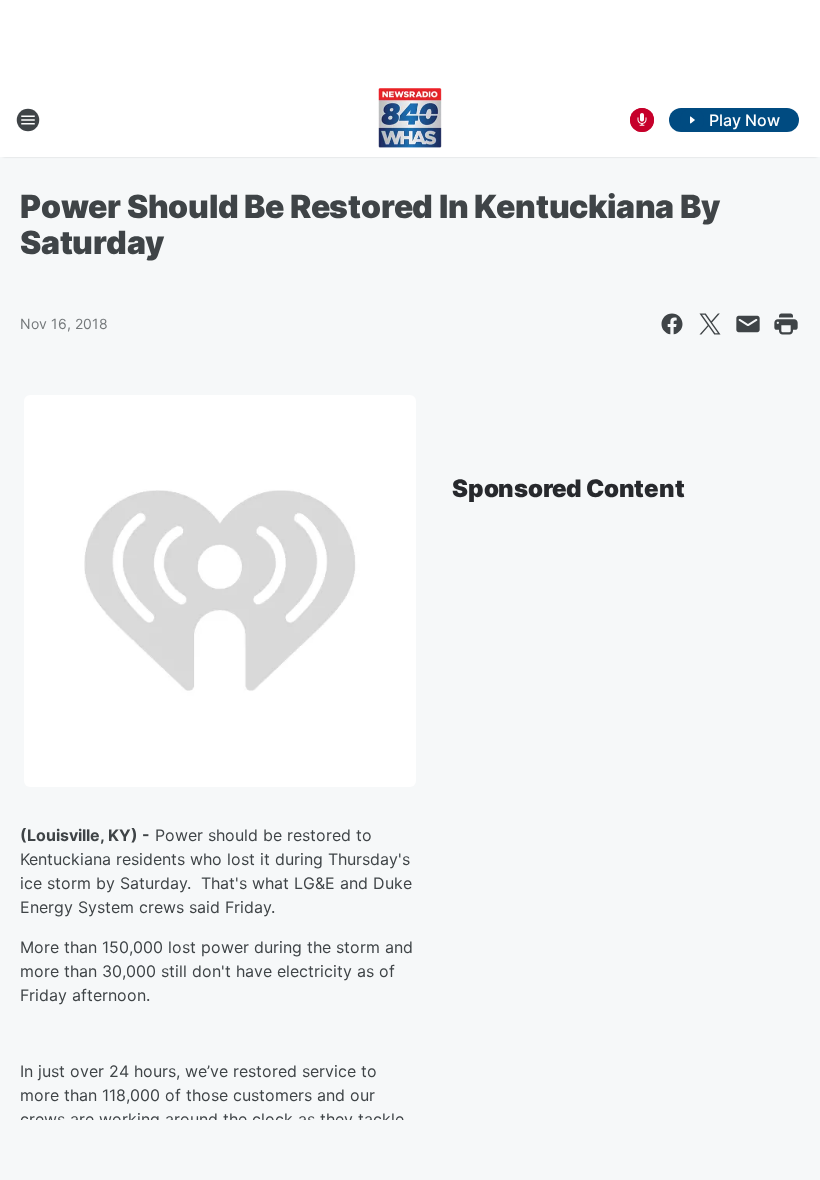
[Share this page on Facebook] (672, 324)
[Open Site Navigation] (28, 120)
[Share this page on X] (710, 324)
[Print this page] (786, 324)
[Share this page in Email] (748, 324)
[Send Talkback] (642, 120)
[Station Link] (410, 120)
